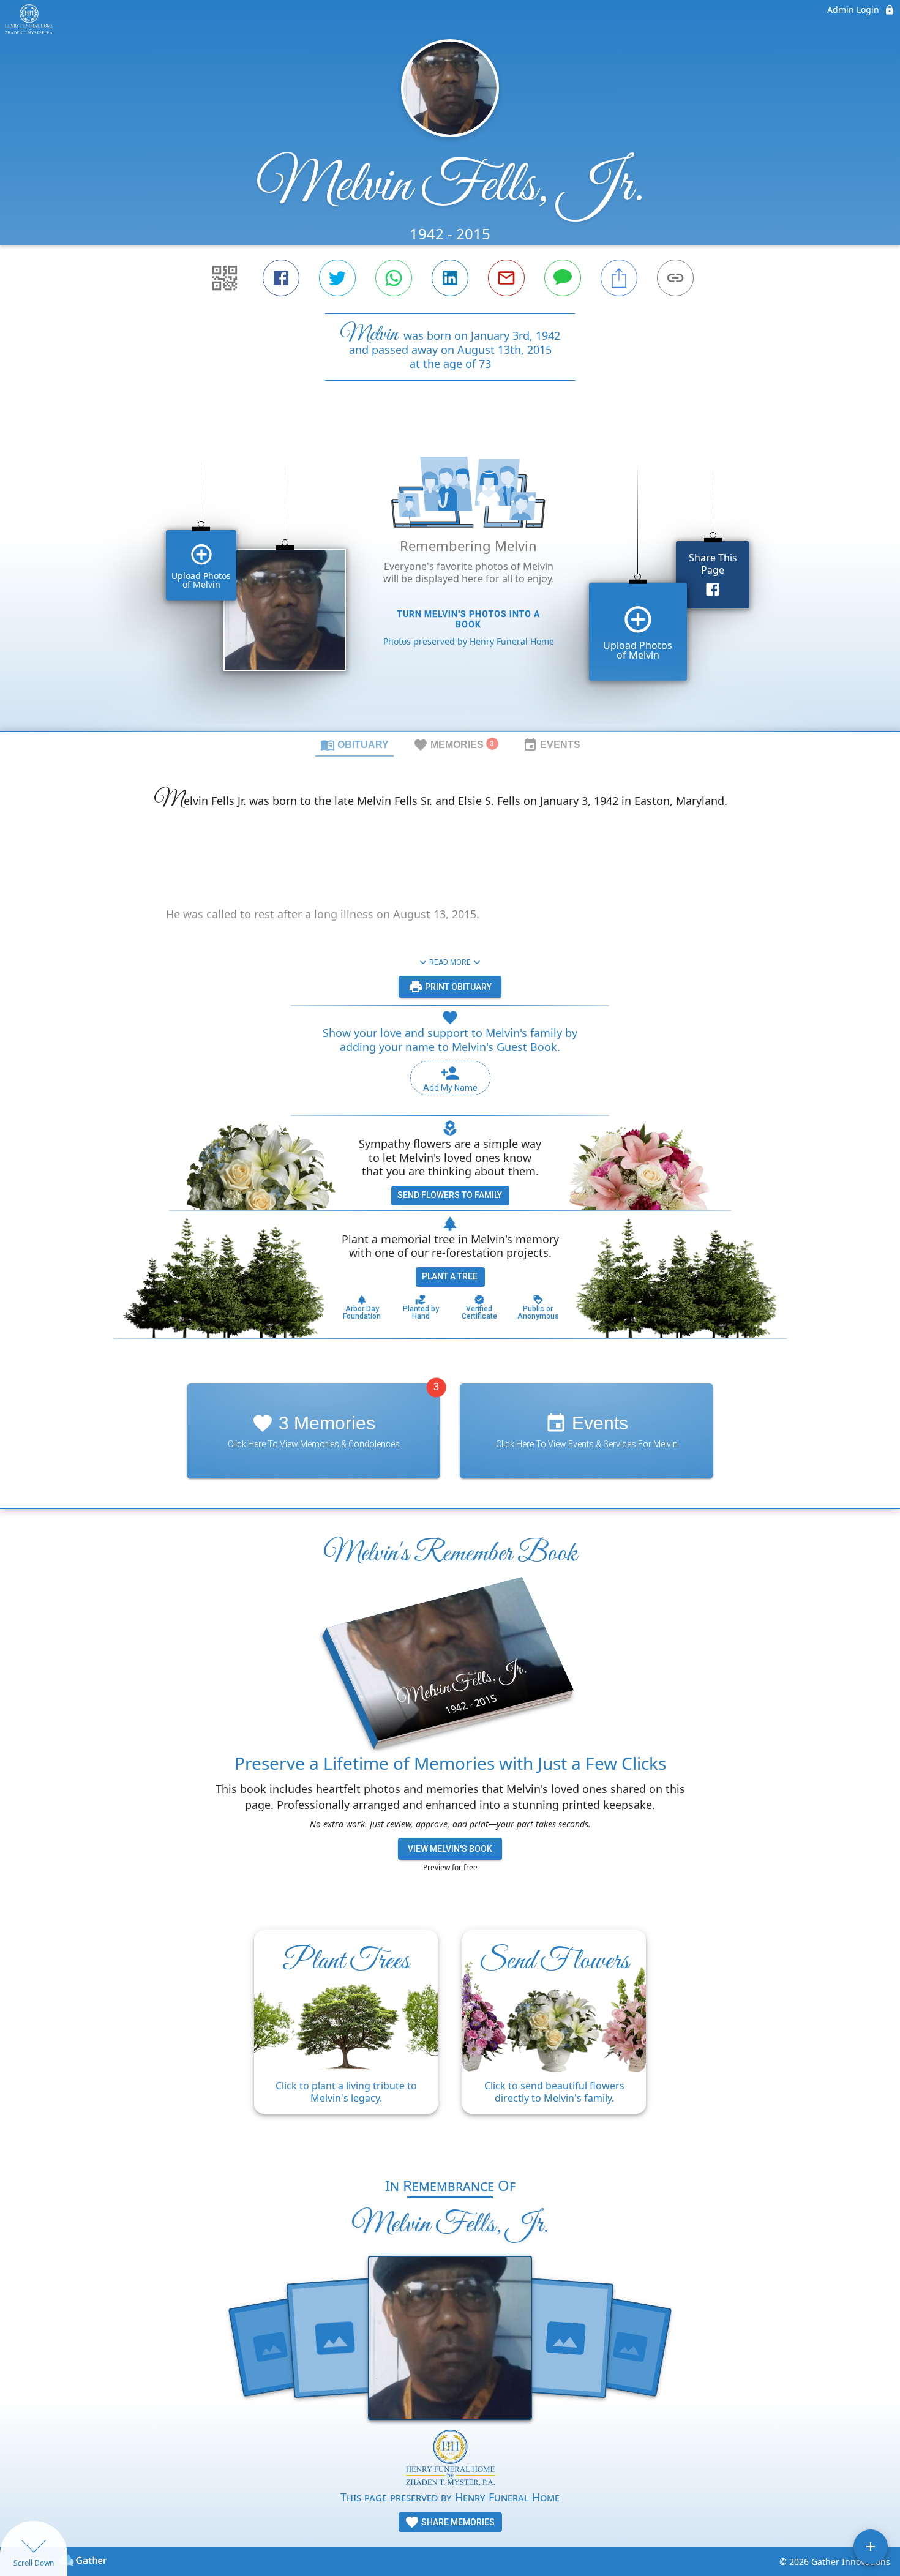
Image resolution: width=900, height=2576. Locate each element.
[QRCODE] (225, 278)
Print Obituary (457, 987)
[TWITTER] (337, 278)
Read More (450, 962)
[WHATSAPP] (394, 278)
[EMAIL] (506, 278)
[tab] (354, 744)
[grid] (450, 577)
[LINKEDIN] (450, 278)
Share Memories (457, 2522)
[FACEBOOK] (281, 278)
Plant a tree (450, 1276)
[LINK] (675, 278)
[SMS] (563, 278)
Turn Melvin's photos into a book (469, 619)
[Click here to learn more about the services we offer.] (450, 2459)
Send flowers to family (450, 1195)
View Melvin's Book (450, 1849)
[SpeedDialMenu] (871, 2547)
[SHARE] (619, 278)
